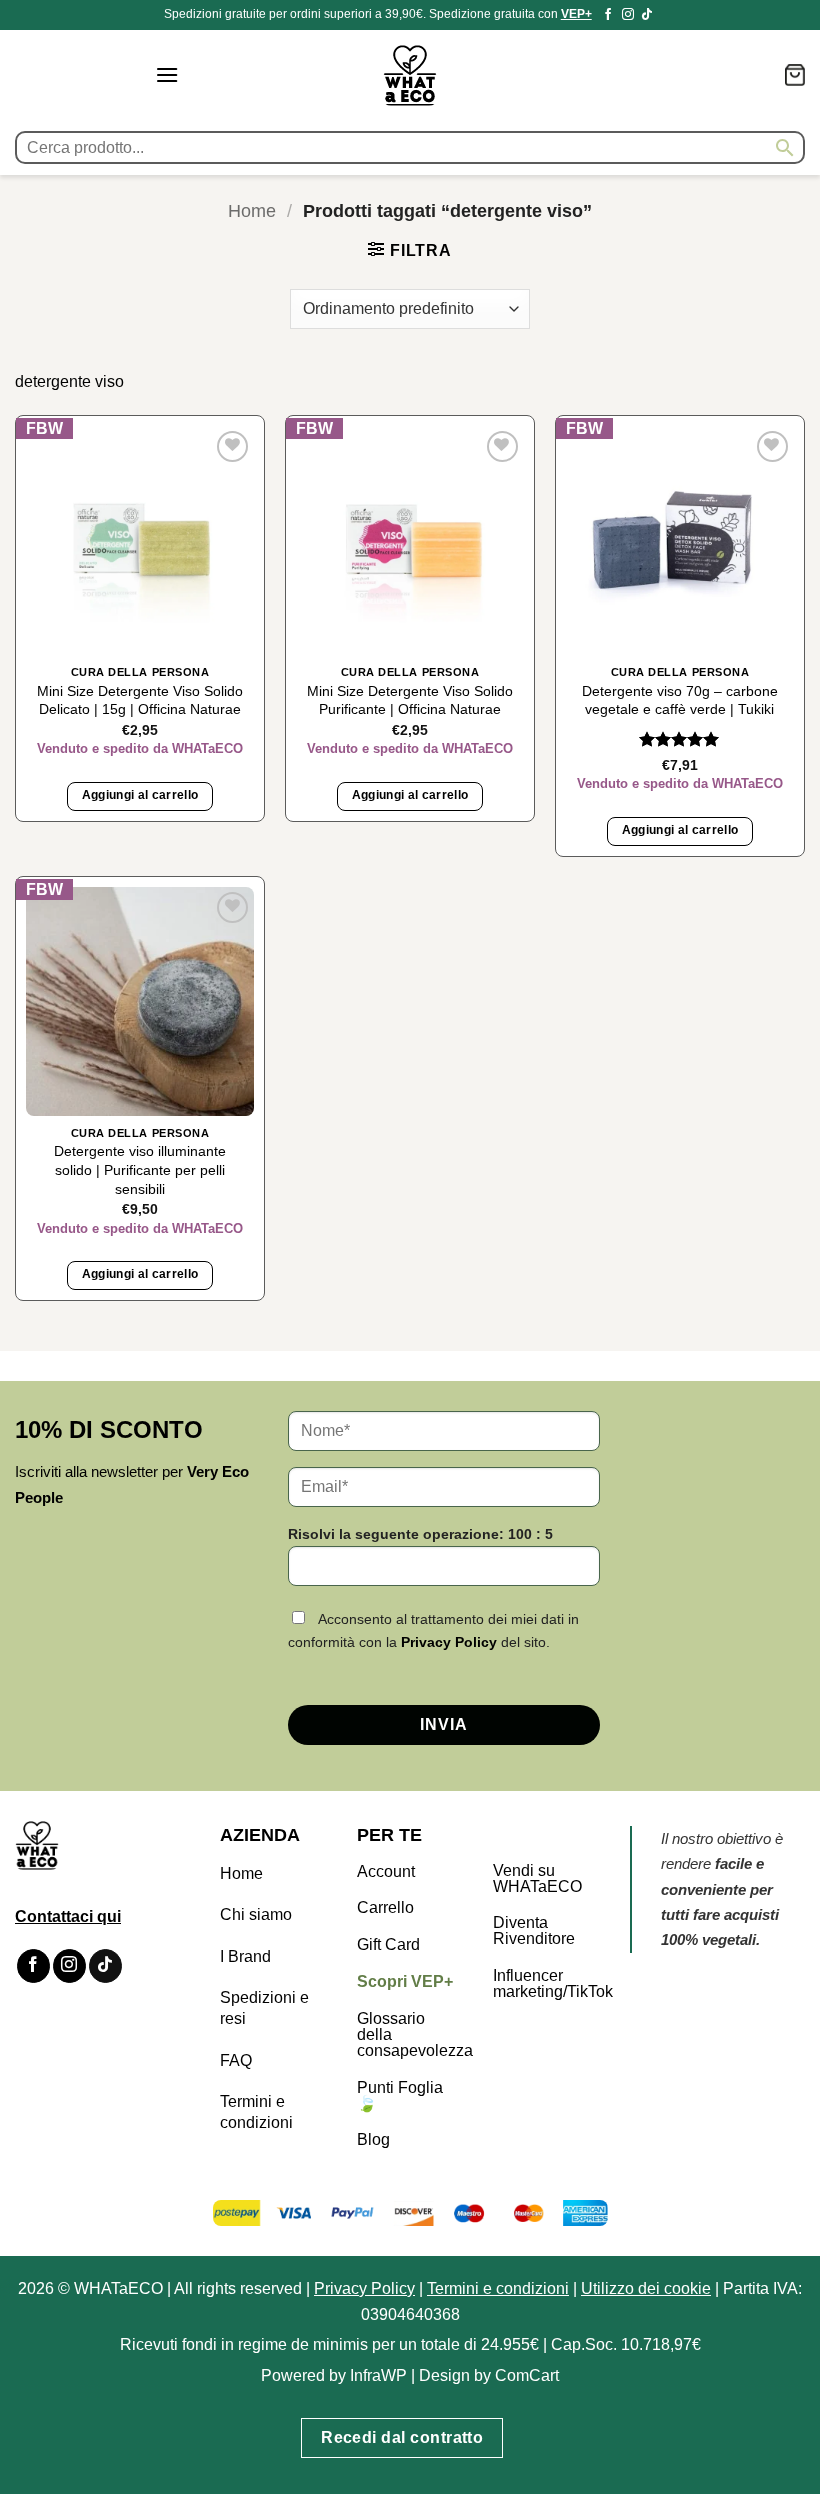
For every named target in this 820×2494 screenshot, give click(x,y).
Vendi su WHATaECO (537, 1878)
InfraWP (378, 2375)
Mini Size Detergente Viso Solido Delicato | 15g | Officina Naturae (140, 700)
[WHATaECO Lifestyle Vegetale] (410, 75)
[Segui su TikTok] (647, 15)
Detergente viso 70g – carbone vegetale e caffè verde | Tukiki (680, 700)
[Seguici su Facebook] (608, 15)
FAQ (236, 2060)
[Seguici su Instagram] (628, 15)
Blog (373, 2139)
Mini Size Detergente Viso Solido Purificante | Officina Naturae (410, 700)
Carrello (385, 1907)
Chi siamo (256, 1914)
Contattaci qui (68, 1916)
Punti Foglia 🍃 (400, 2095)
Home (252, 210)
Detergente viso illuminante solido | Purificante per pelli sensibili (140, 1169)
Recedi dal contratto (402, 2437)
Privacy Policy (449, 1642)
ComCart (527, 2375)
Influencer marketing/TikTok (553, 1983)
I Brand (245, 1956)
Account (386, 1871)
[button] (167, 74)
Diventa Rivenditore (534, 1930)
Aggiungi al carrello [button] (140, 795)
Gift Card (388, 1944)
